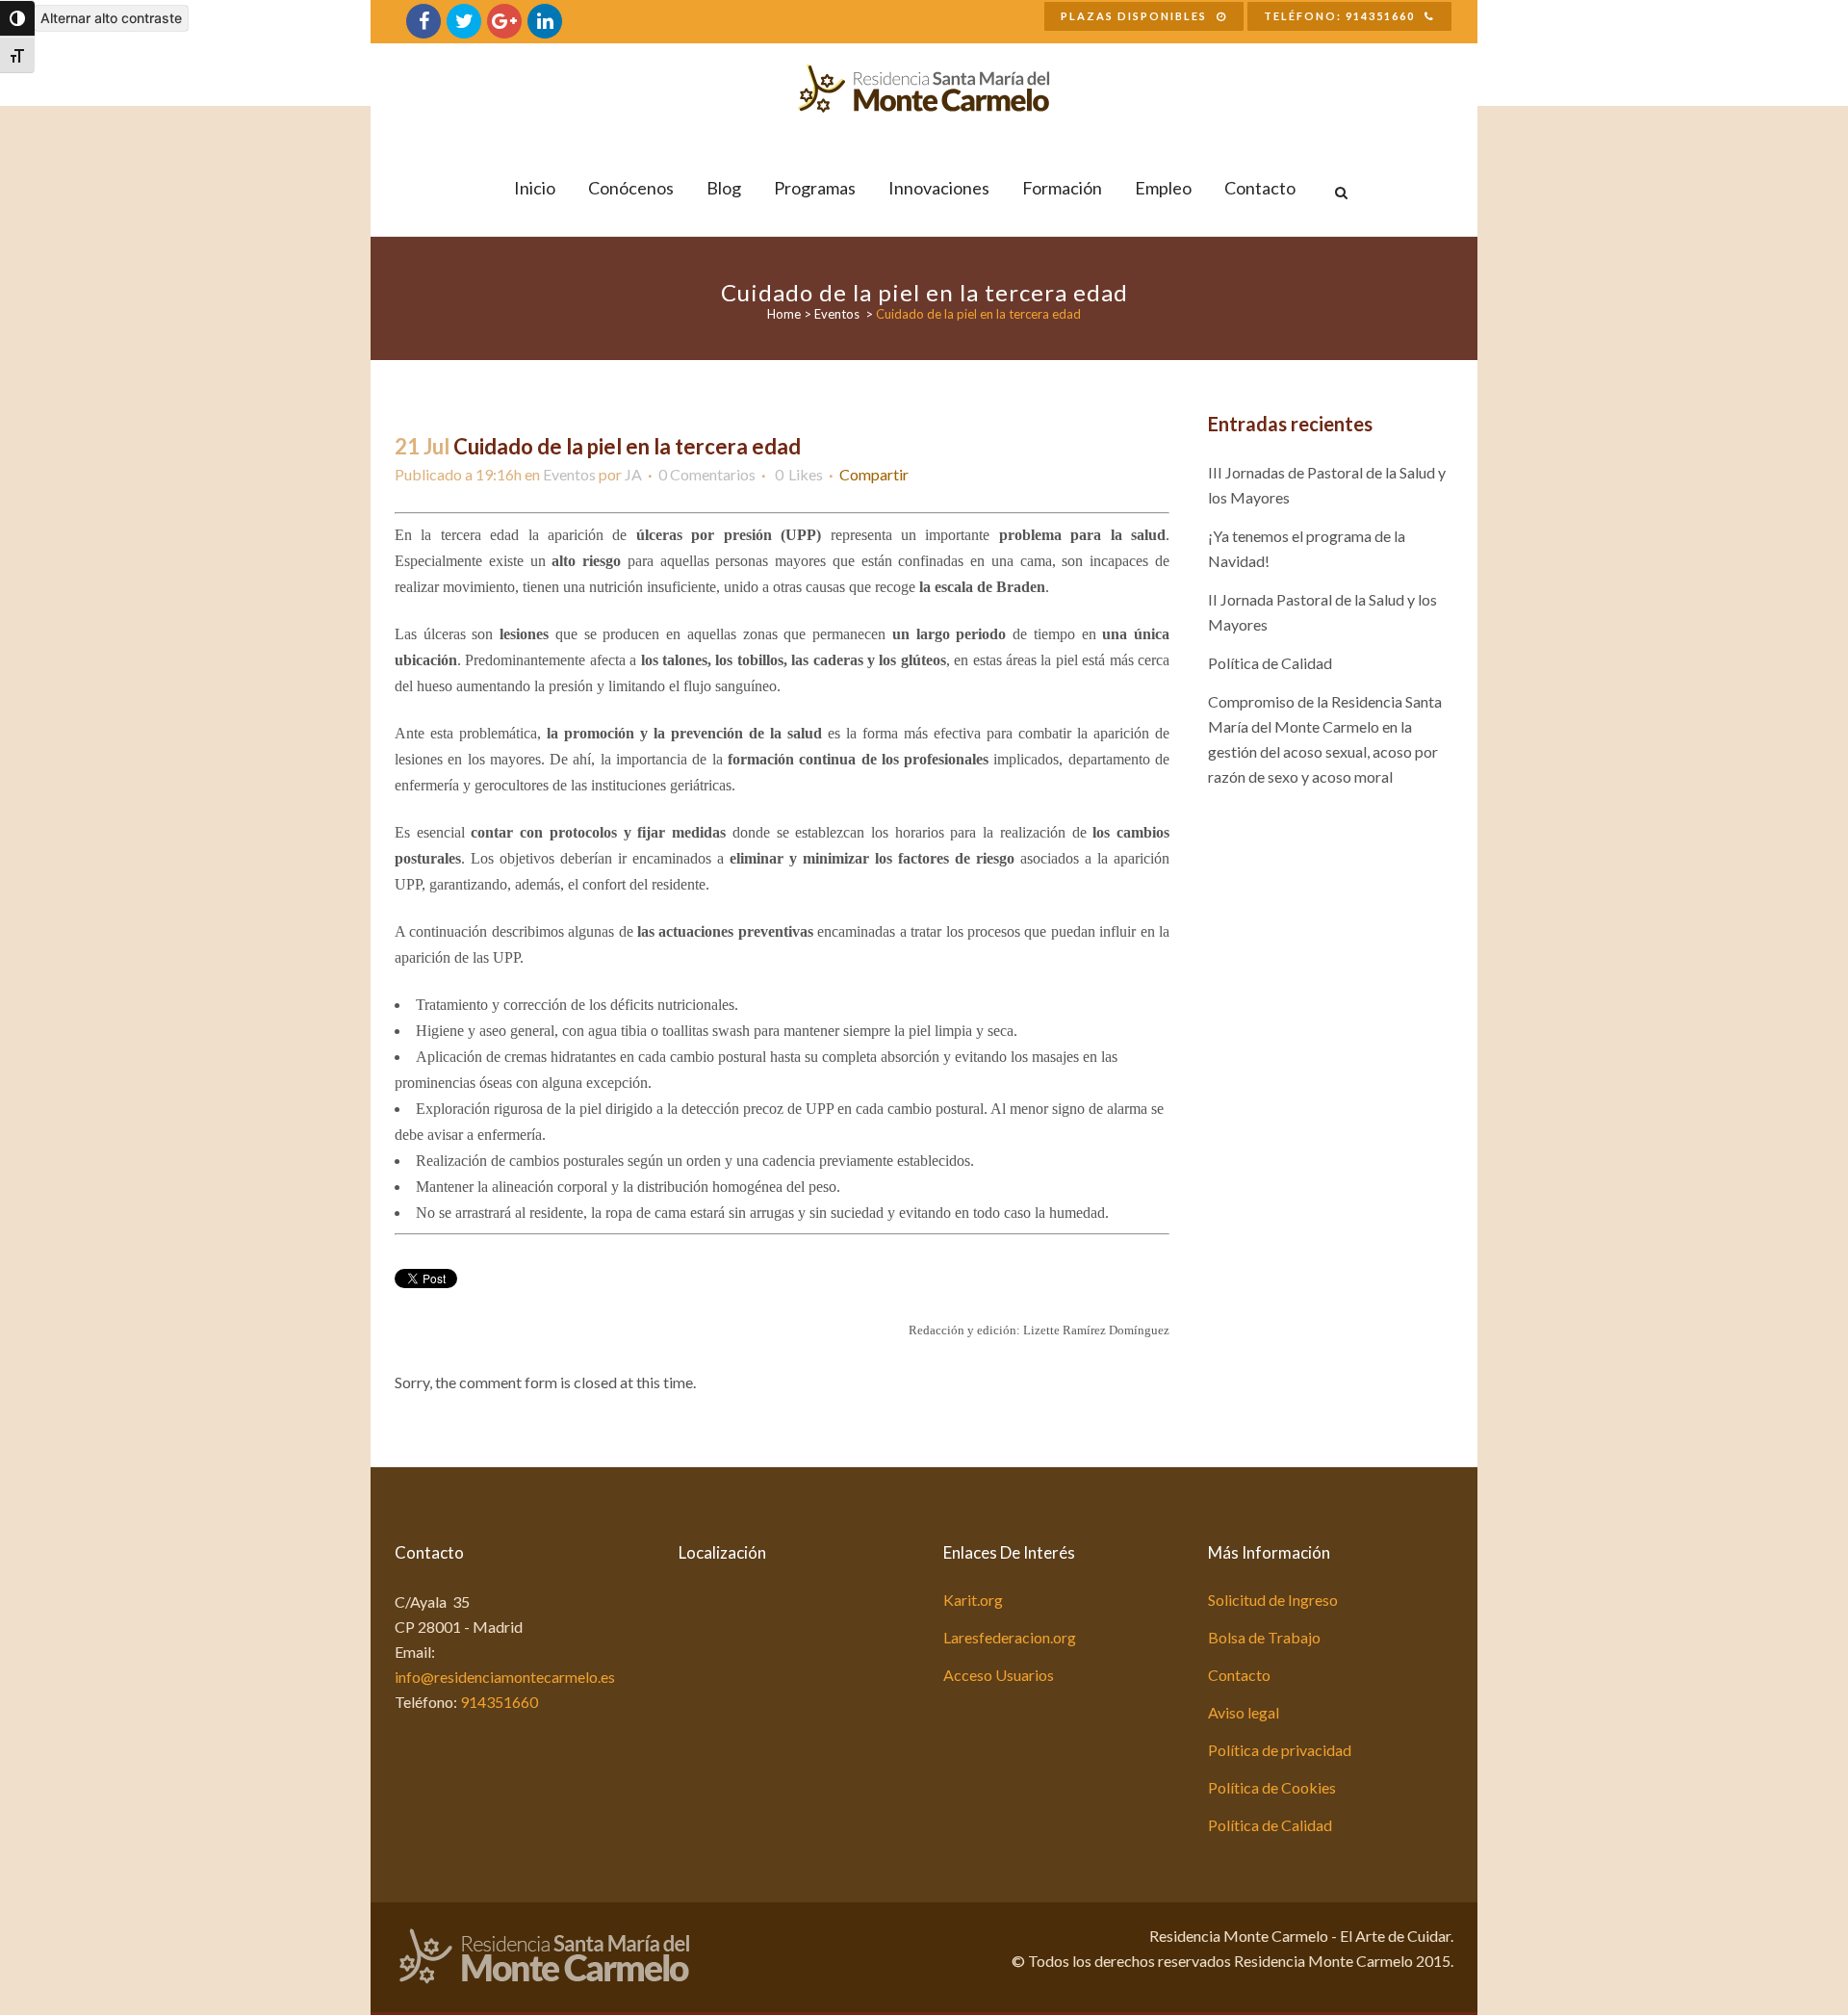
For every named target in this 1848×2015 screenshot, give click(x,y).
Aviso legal (1244, 1712)
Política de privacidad (1280, 1750)
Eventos (837, 314)
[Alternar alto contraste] (17, 18)
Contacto (1239, 1675)
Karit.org (973, 1600)
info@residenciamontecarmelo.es (505, 1677)
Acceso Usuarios (999, 1675)
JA (633, 474)
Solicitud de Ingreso (1273, 1600)
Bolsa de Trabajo (1264, 1637)
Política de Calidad (1270, 663)
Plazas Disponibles (1134, 16)
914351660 (499, 1702)
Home (784, 314)
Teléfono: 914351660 (1339, 16)
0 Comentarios (707, 474)
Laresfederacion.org (1010, 1637)
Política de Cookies (1272, 1787)
